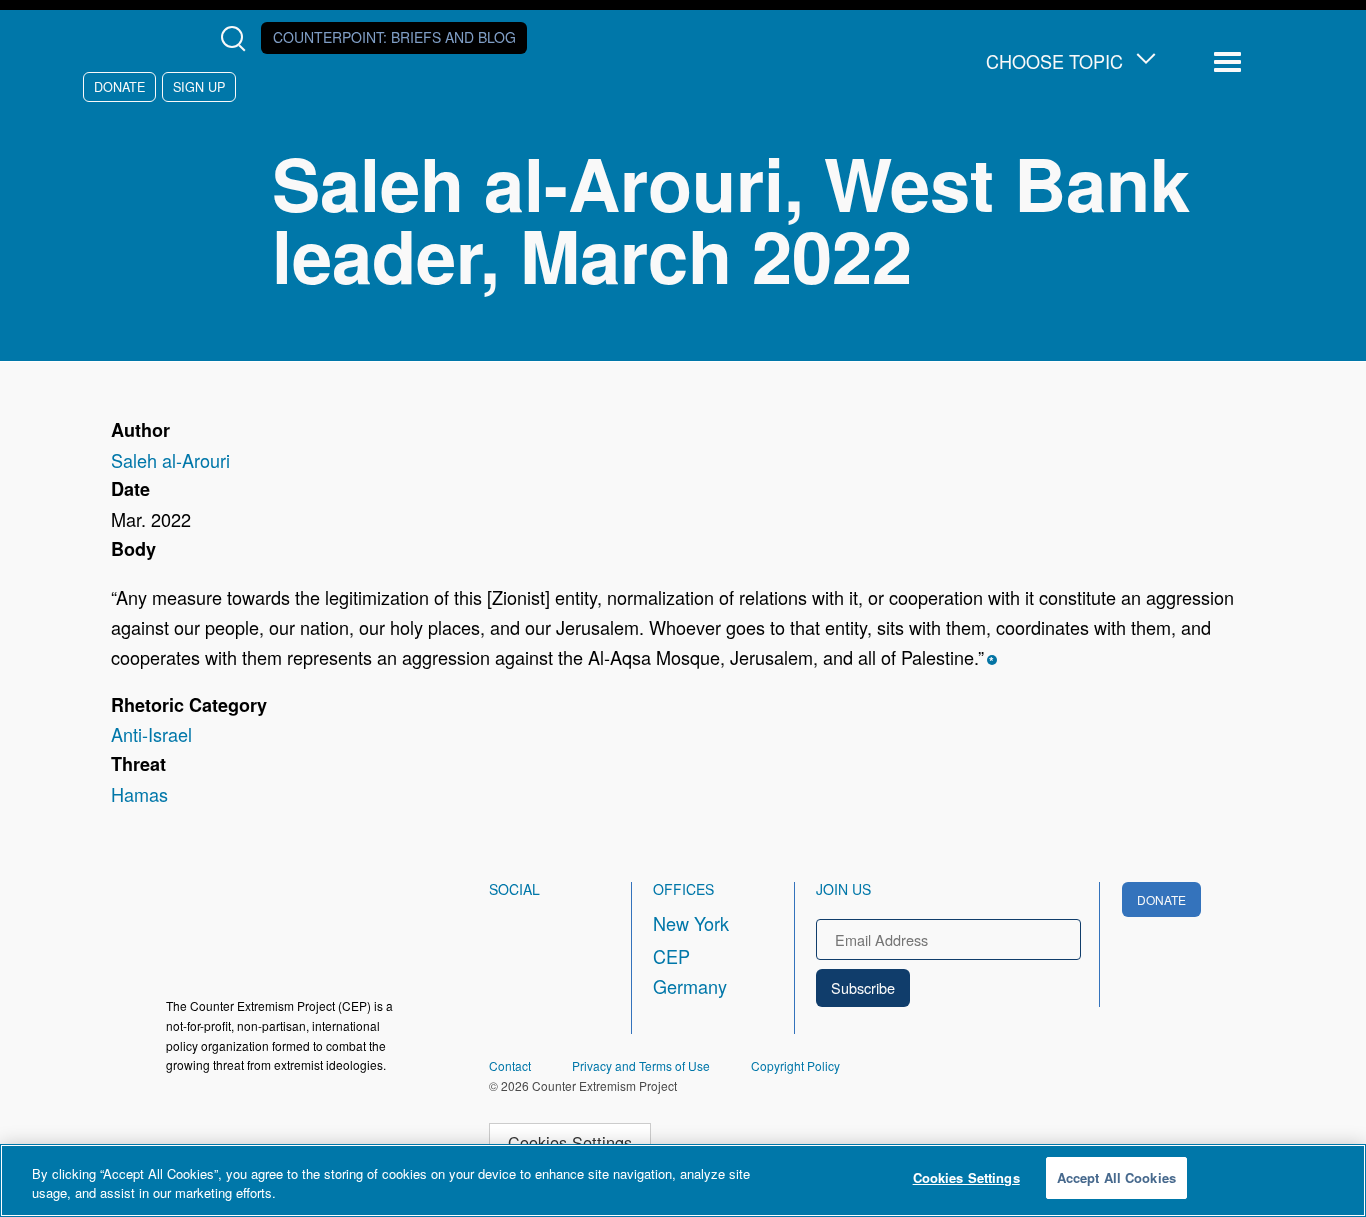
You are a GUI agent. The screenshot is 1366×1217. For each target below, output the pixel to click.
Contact (510, 1065)
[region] (683, 1180)
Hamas (139, 794)
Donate (119, 86)
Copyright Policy (795, 1065)
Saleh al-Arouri (170, 460)
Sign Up (199, 86)
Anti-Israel (151, 734)
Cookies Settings (570, 1142)
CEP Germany (690, 971)
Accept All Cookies (1116, 1177)
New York (691, 923)
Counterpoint (394, 37)
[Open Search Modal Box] (237, 38)
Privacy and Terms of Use (641, 1065)
